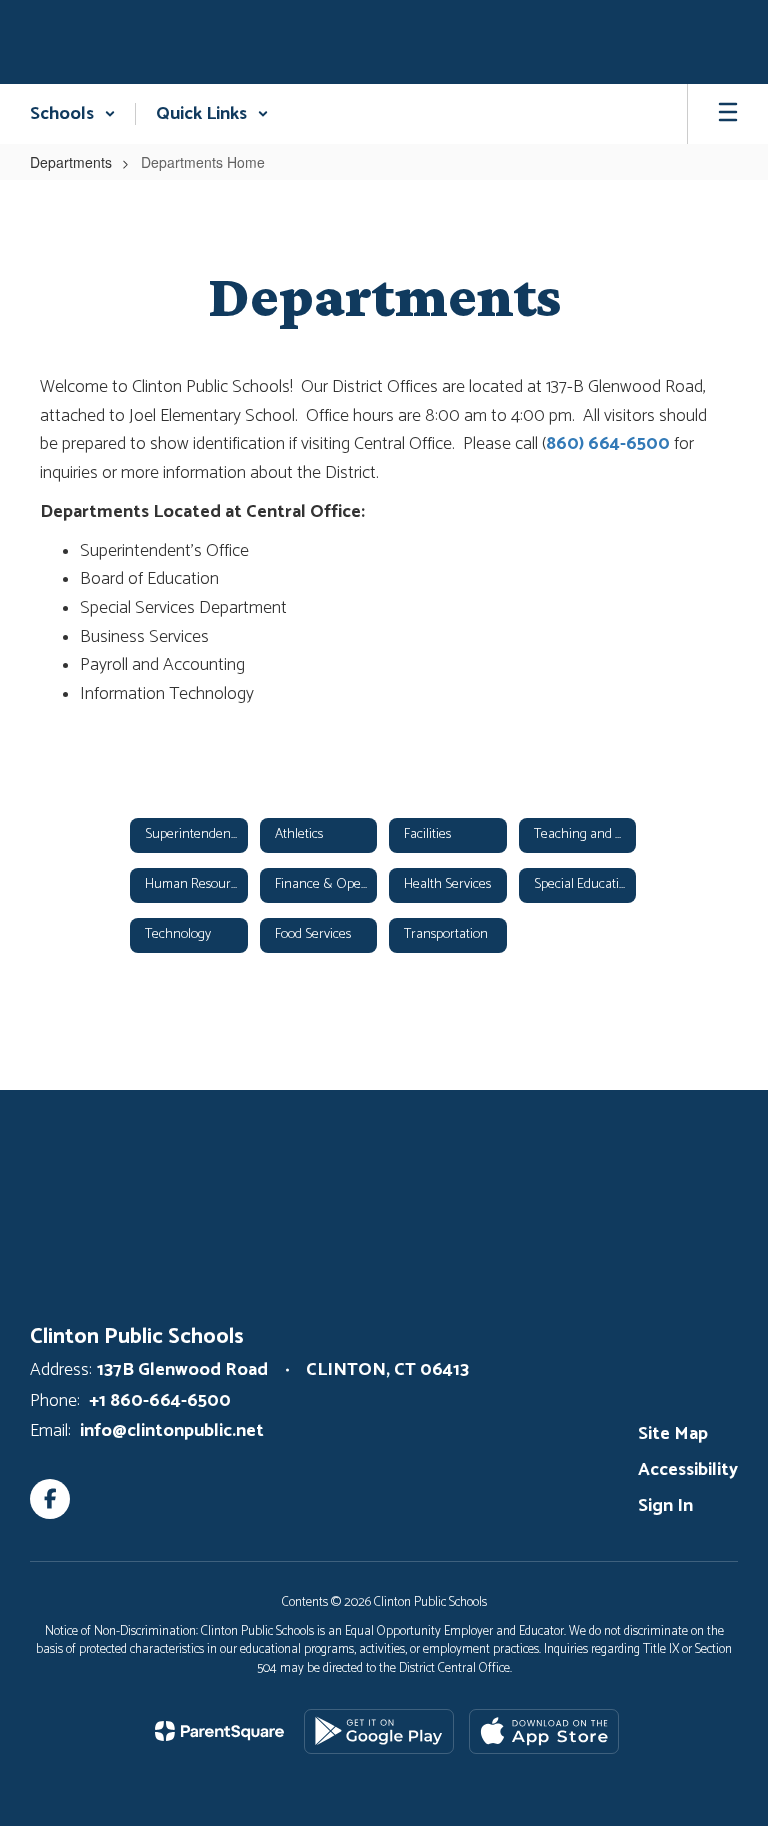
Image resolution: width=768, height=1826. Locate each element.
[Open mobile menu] (728, 114)
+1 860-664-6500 (160, 1401)
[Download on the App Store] (544, 1731)
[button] (73, 114)
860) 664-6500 (608, 444)
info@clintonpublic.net (172, 1431)
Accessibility (688, 1470)
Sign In (665, 1506)
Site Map (673, 1434)
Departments (71, 162)
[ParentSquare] (219, 1731)
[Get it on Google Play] (379, 1731)
